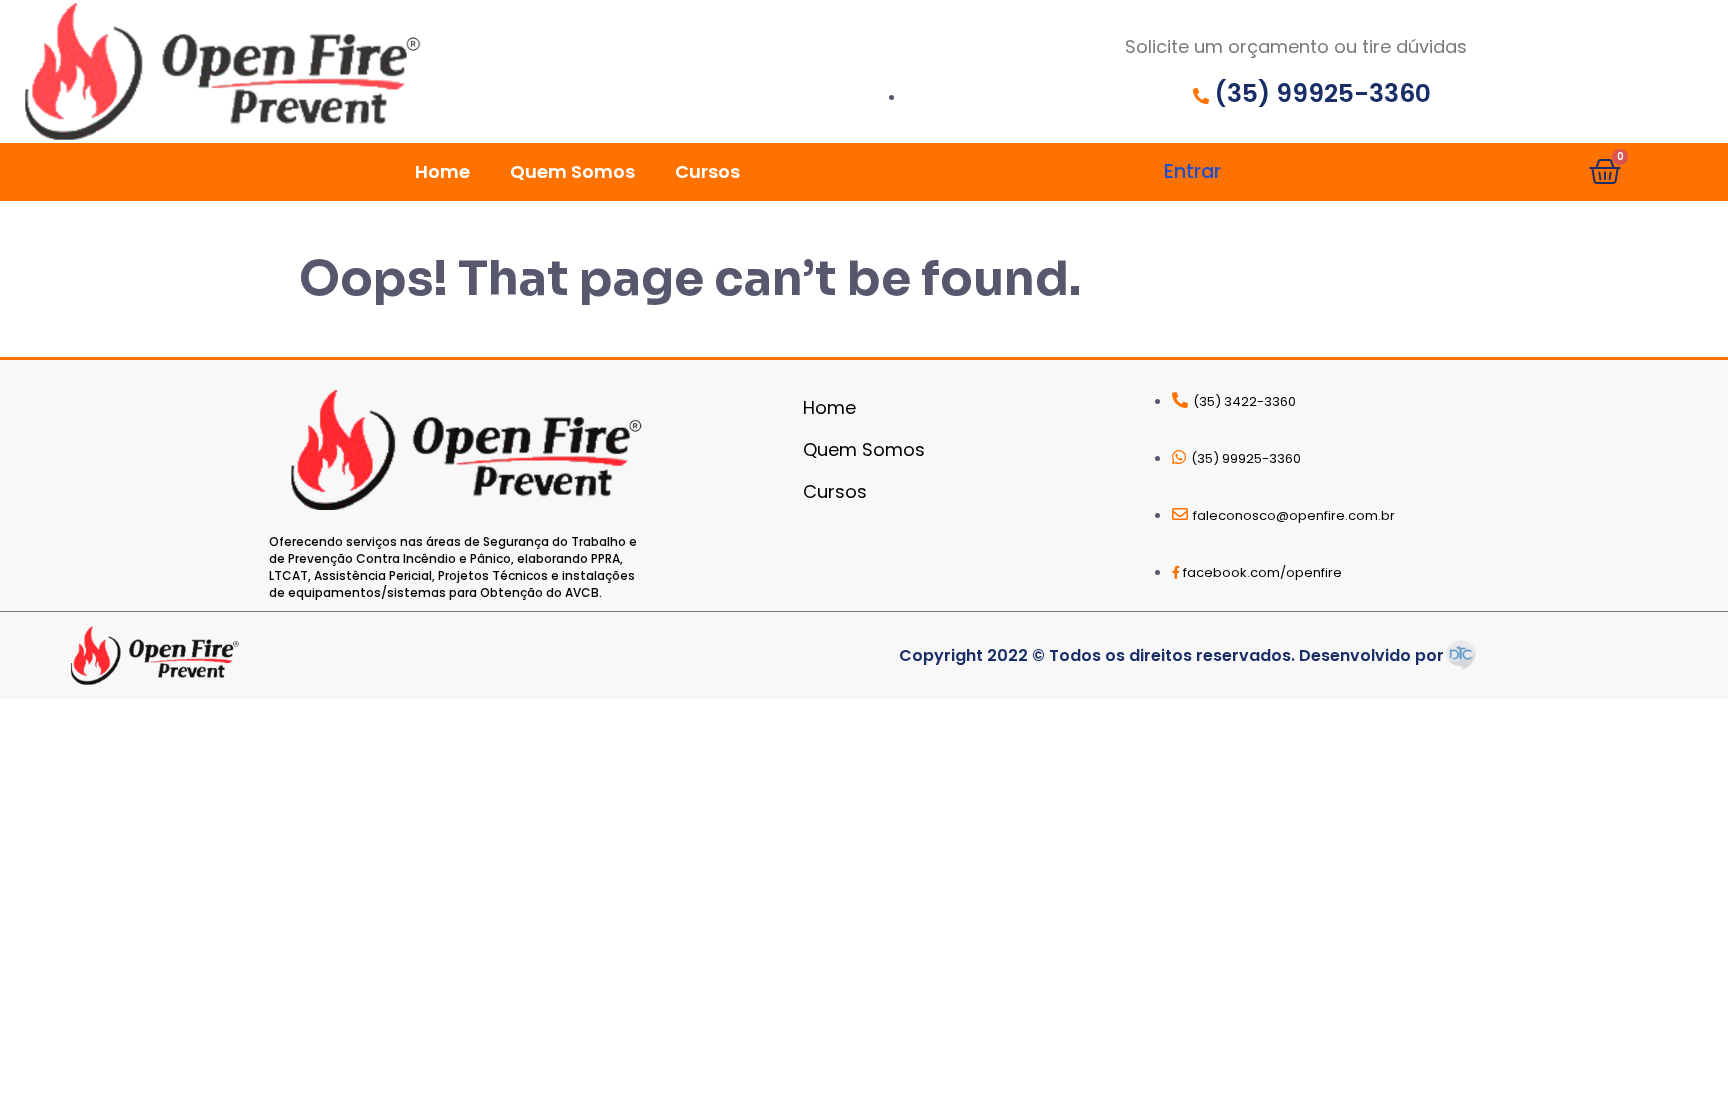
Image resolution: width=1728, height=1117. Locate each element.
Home (442, 171)
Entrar (1192, 171)
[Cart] (1605, 172)
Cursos (707, 171)
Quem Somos (572, 171)
